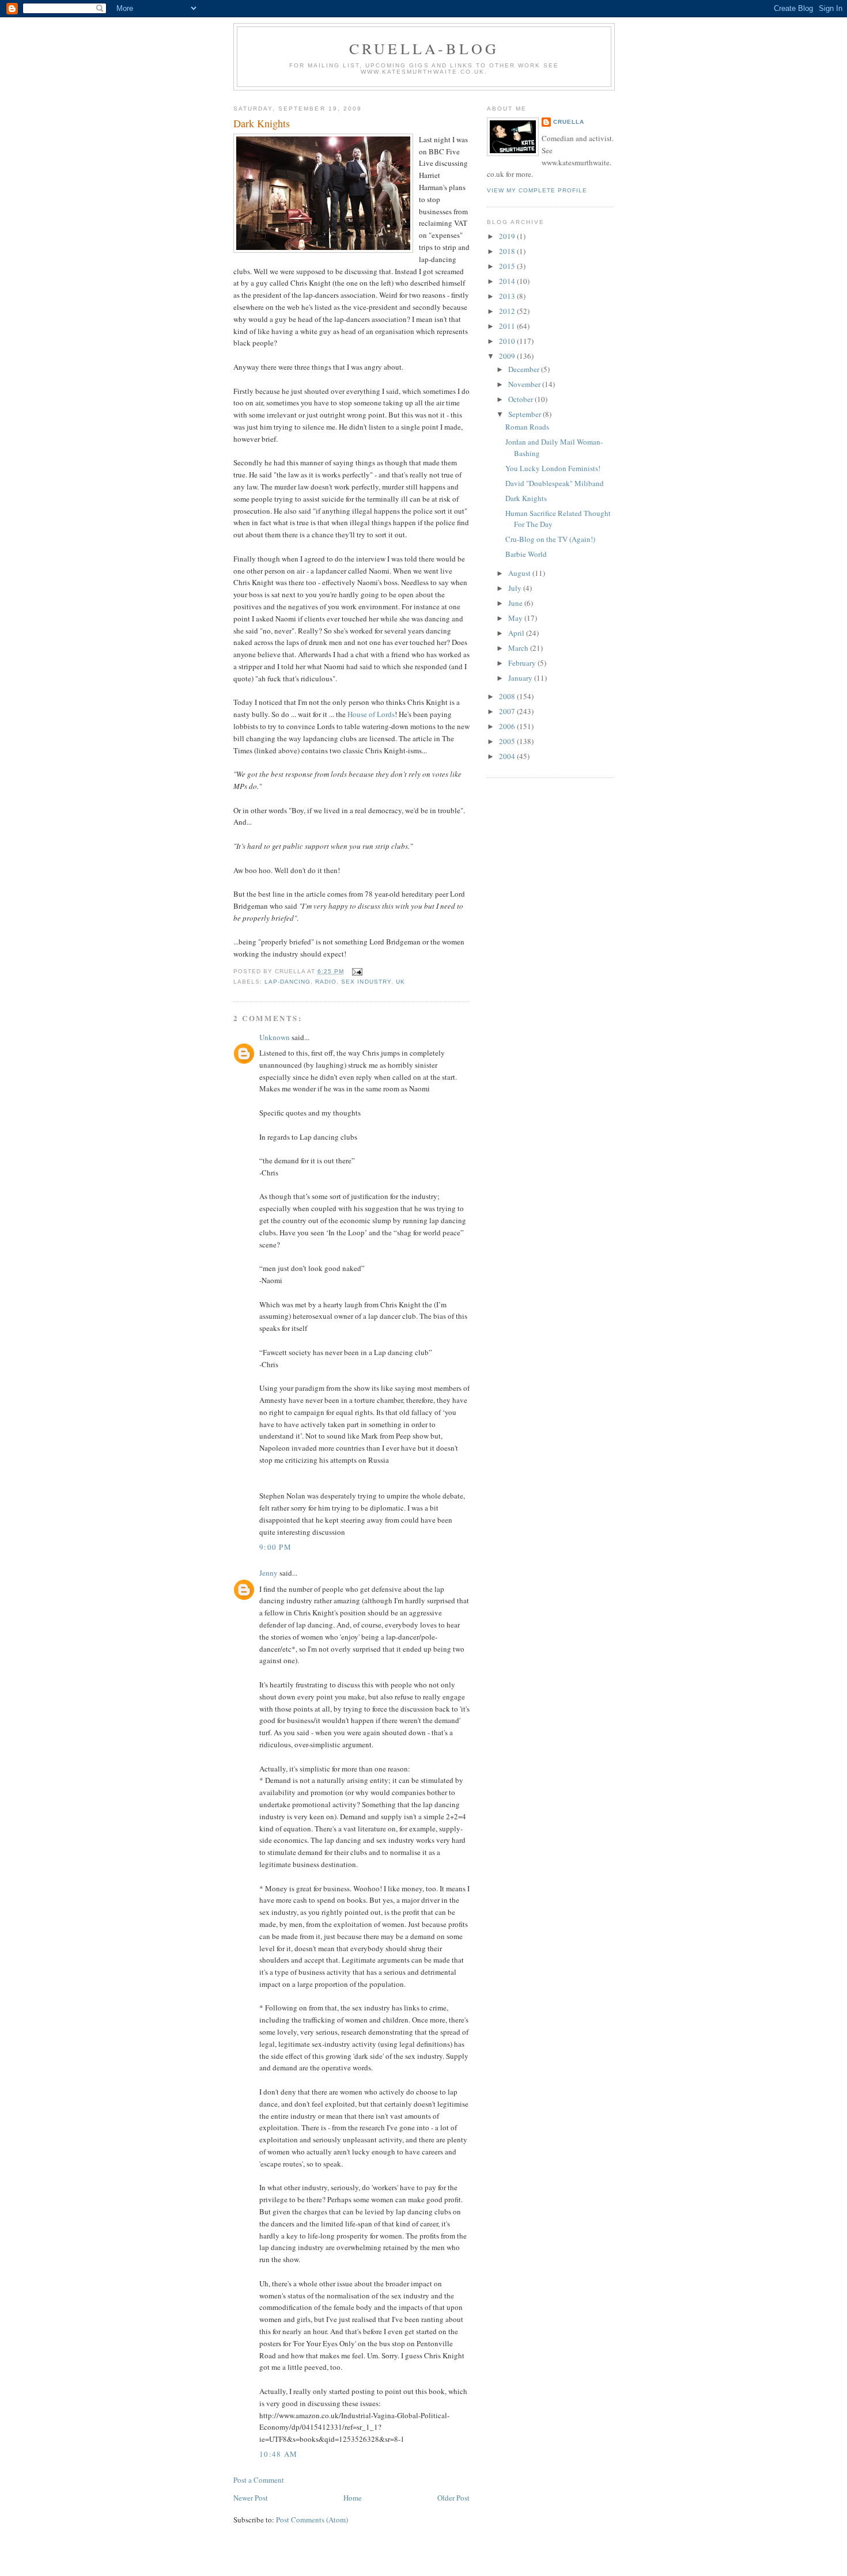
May (516, 618)
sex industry (366, 982)
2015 (508, 266)
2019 (508, 236)
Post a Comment (259, 2480)
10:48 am (278, 2454)
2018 (508, 251)
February (523, 663)
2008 (508, 696)
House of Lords (371, 714)
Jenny (269, 1573)
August (520, 573)
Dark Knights (262, 123)
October (521, 399)
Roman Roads (527, 427)
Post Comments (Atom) (312, 2520)
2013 (508, 296)
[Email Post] (355, 971)
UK (400, 982)
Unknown (275, 1037)
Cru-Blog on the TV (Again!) (550, 539)
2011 (508, 326)
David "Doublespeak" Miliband (555, 483)
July (516, 588)
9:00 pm (275, 1547)
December (525, 369)
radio (326, 982)
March (519, 648)
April (517, 633)
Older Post (453, 2498)
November (525, 384)
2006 (508, 726)
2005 (508, 741)
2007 (508, 711)
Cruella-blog (424, 48)
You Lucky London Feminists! (553, 468)
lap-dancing (288, 982)
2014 (508, 281)
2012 (508, 311)
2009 (508, 356)
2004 (508, 756)
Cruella (569, 122)
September (525, 414)
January (521, 678)
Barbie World (526, 554)
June (516, 603)
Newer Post (251, 2498)
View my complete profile (537, 190)
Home (353, 2498)
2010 (508, 341)
